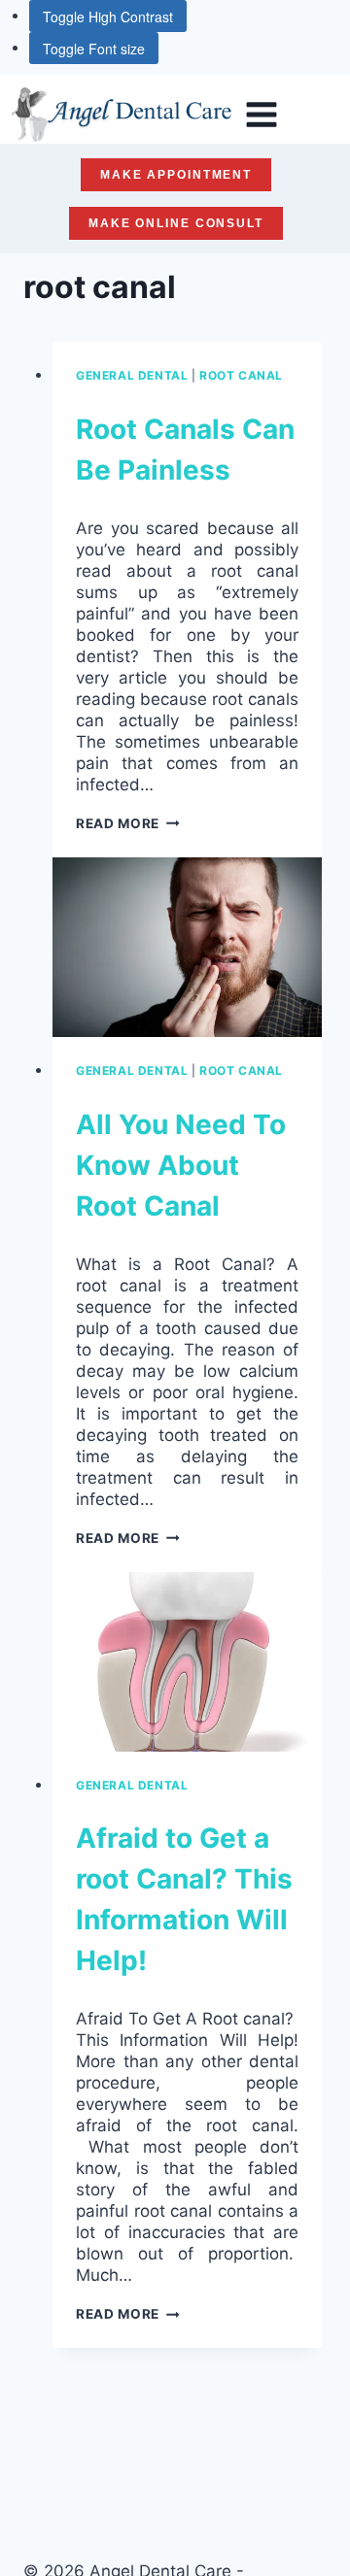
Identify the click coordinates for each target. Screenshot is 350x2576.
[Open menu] (262, 114)
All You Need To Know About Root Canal (181, 1165)
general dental (132, 375)
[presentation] (187, 947)
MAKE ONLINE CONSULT (176, 223)
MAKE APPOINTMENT (176, 175)
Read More (128, 823)
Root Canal (241, 375)
